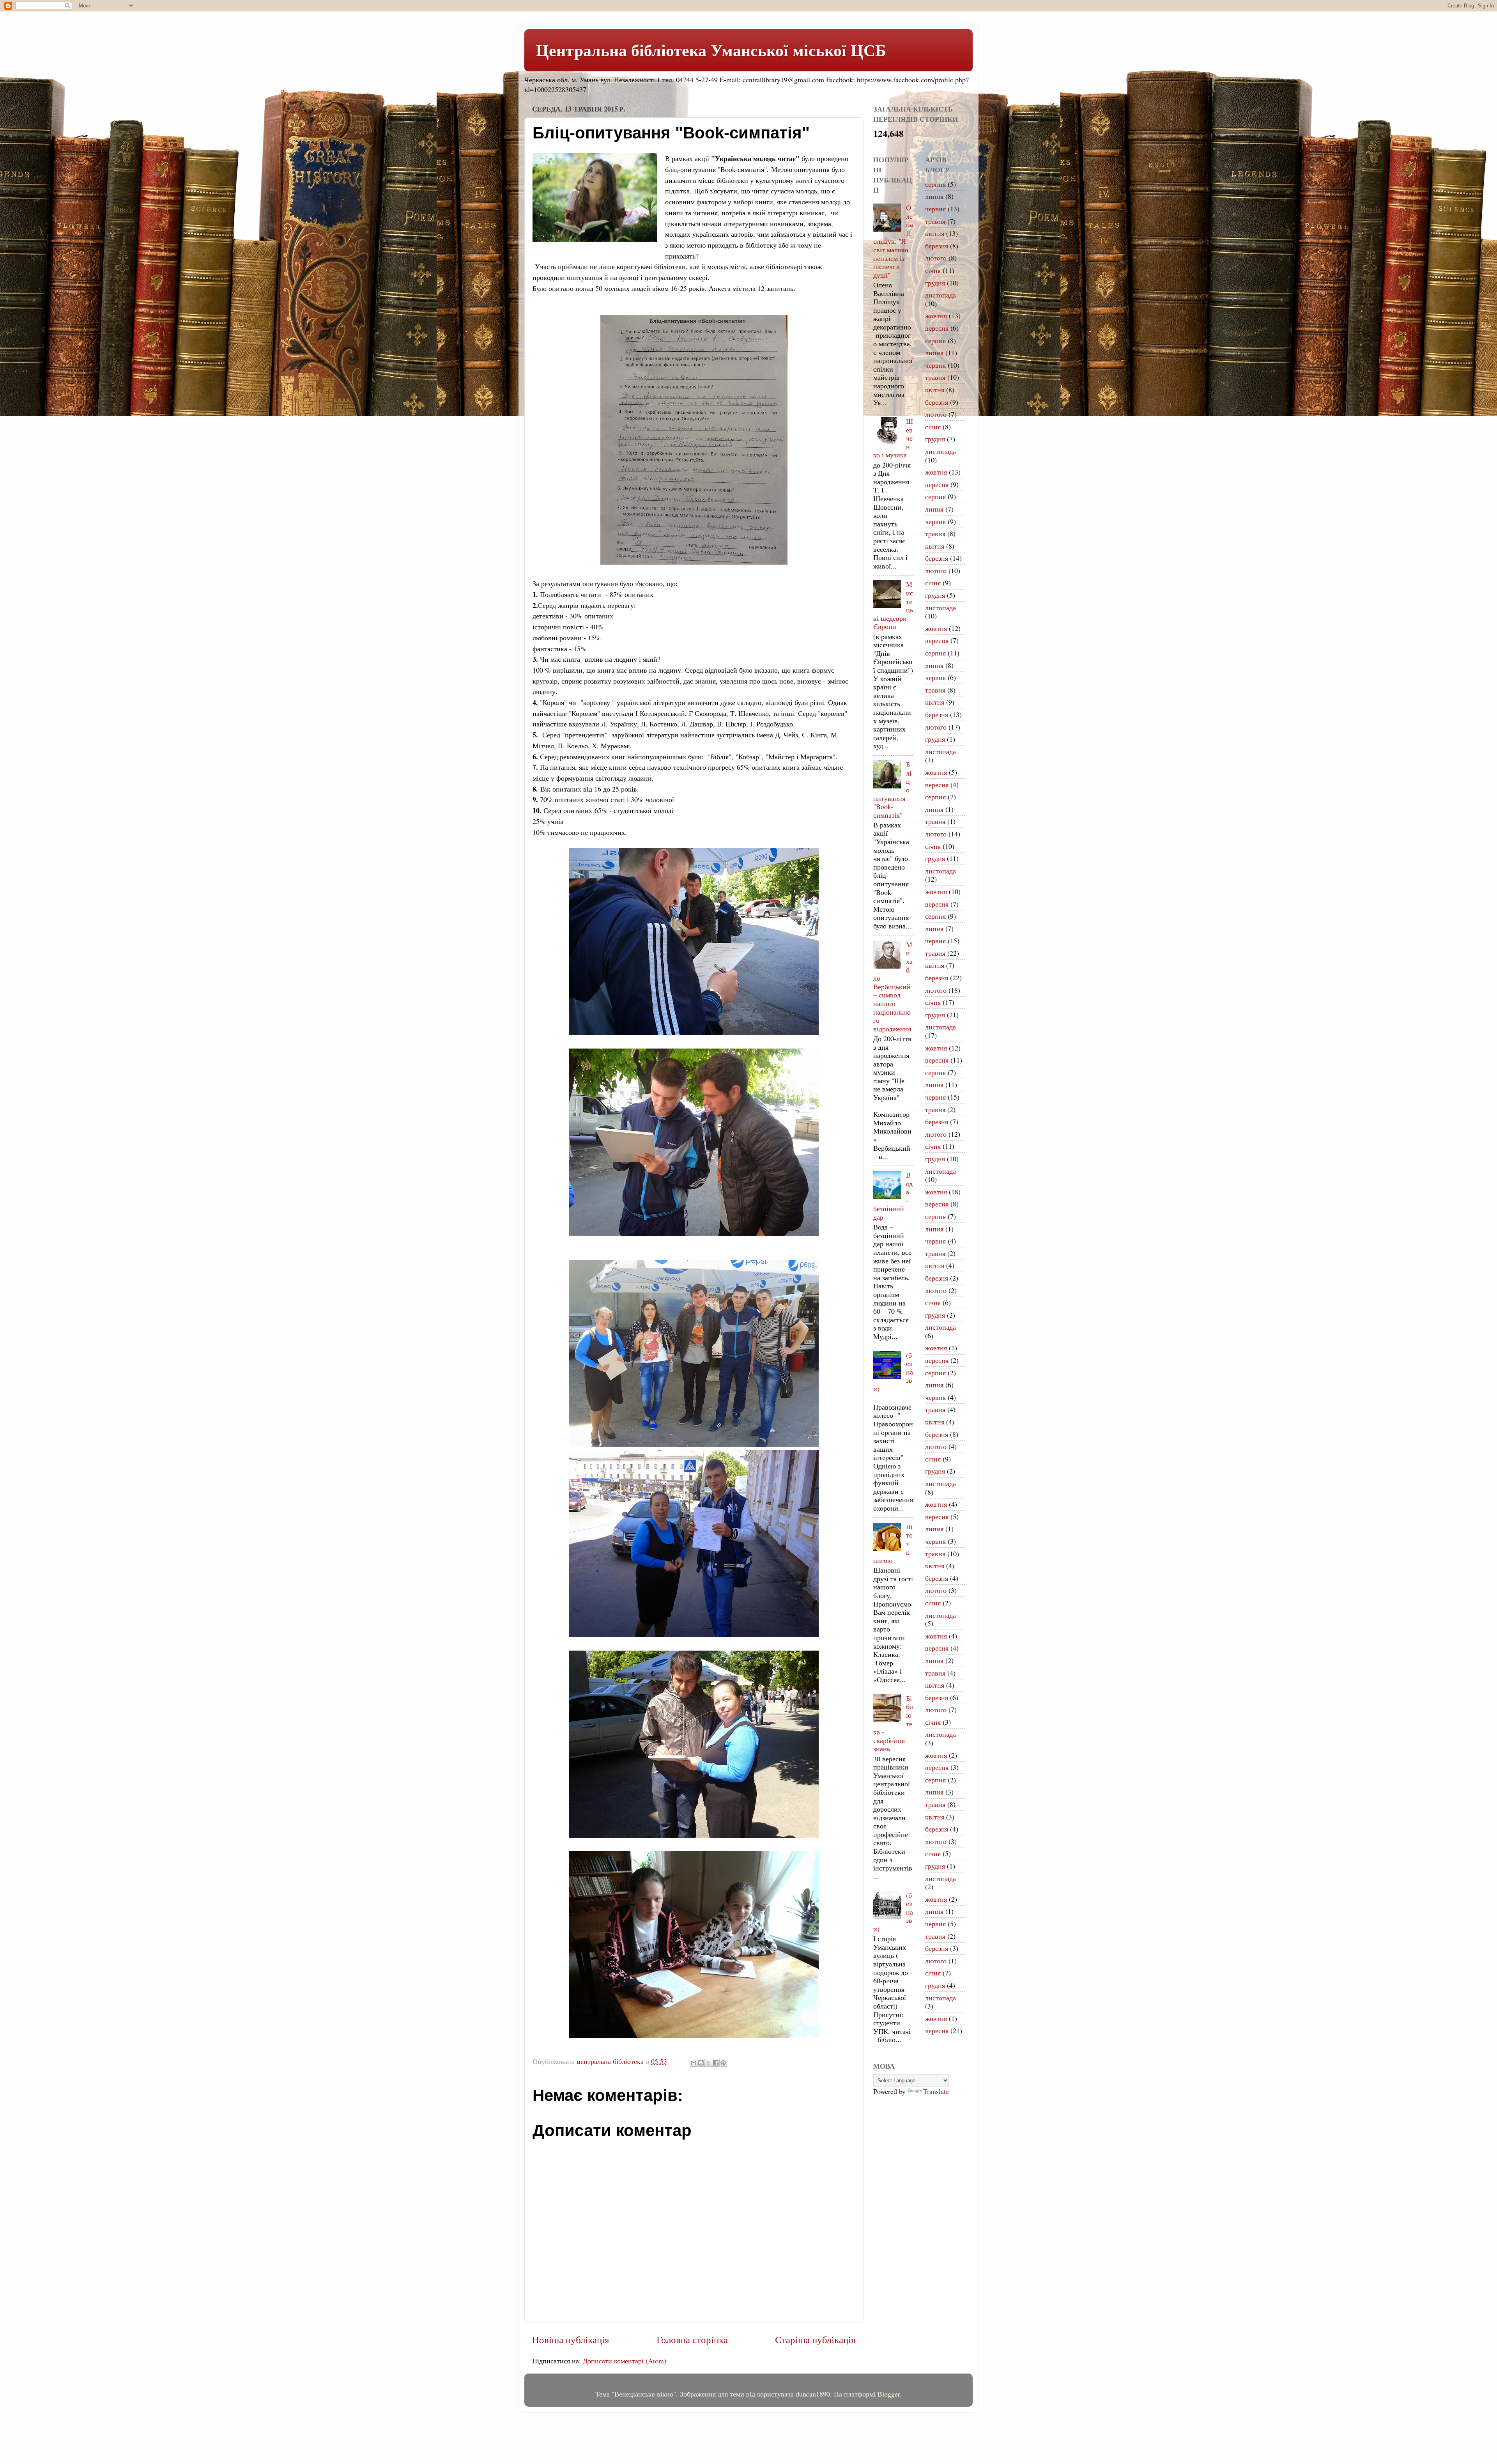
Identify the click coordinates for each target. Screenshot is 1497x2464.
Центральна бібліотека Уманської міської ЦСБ (711, 50)
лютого (936, 258)
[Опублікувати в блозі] (701, 2063)
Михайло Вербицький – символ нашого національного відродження (893, 987)
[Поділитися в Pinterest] (723, 2063)
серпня (935, 184)
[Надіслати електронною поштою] (694, 2063)
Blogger (889, 2394)
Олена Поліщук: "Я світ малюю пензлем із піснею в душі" (893, 241)
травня (935, 221)
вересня (937, 328)
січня (933, 270)
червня (935, 209)
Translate (936, 2091)
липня (934, 196)
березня (937, 246)
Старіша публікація (815, 2339)
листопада (940, 295)
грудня (935, 283)
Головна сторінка (692, 2339)
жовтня (936, 315)
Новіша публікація (571, 2339)
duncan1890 (813, 2394)
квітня (935, 233)
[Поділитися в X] (708, 2063)
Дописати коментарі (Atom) (625, 2361)
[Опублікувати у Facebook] (716, 2063)
